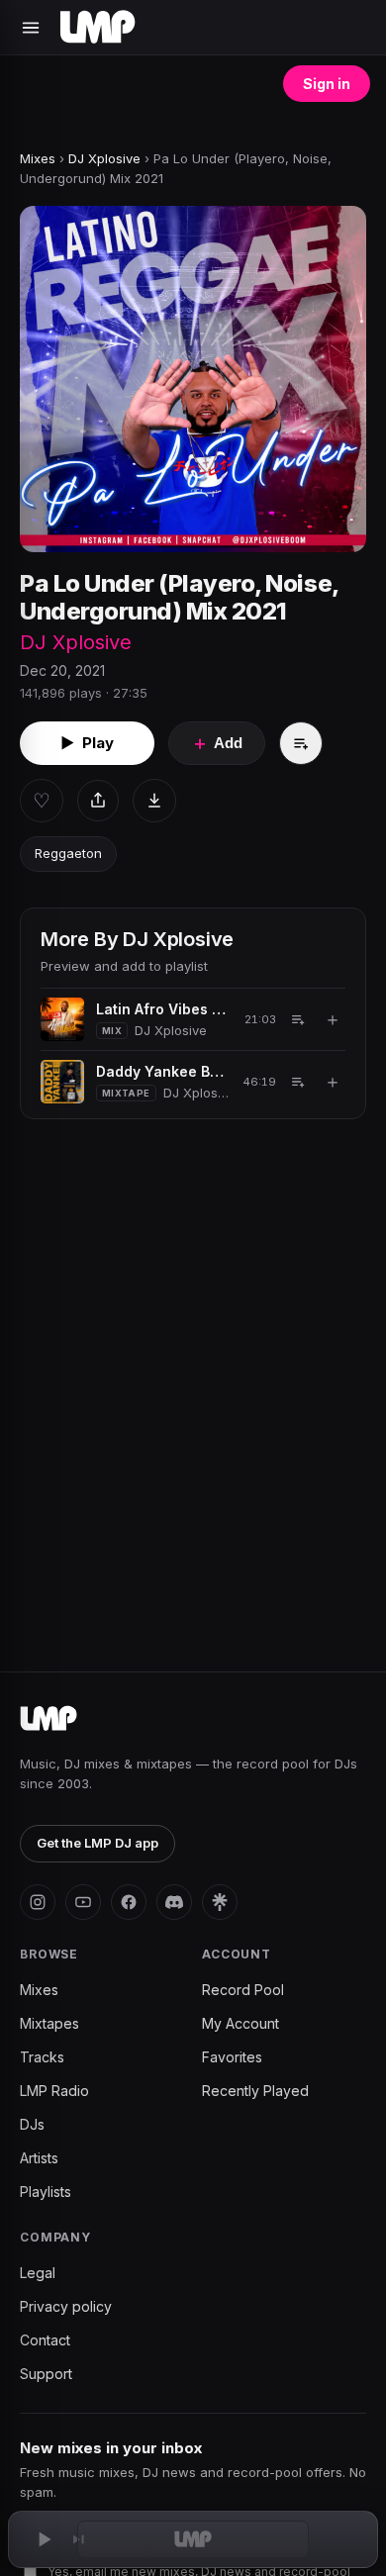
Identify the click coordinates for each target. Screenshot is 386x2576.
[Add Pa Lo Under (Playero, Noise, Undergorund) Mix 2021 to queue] (301, 743)
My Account (241, 2023)
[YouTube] (83, 1902)
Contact (45, 2340)
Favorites (232, 2057)
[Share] (98, 801)
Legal (38, 2273)
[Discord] (174, 1902)
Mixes (38, 158)
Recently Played (255, 2091)
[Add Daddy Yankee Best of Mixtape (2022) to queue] (298, 1082)
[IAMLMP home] (48, 1719)
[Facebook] (129, 1902)
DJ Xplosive (104, 158)
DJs (32, 2124)
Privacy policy (66, 2306)
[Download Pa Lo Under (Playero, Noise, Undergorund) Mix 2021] (154, 801)
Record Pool (243, 1990)
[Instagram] (38, 1902)
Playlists (46, 2192)
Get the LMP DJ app (97, 1843)
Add (217, 743)
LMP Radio (54, 2091)
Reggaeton (68, 853)
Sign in (327, 84)
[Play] (44, 2539)
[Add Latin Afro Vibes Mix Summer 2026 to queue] (298, 1019)
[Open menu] (31, 28)
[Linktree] (220, 1902)
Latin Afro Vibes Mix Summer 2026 (163, 1009)
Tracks (42, 2057)
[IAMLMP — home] (97, 28)
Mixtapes (49, 2023)
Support (46, 2374)
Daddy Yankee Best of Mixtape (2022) (162, 1071)
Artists (39, 2158)
